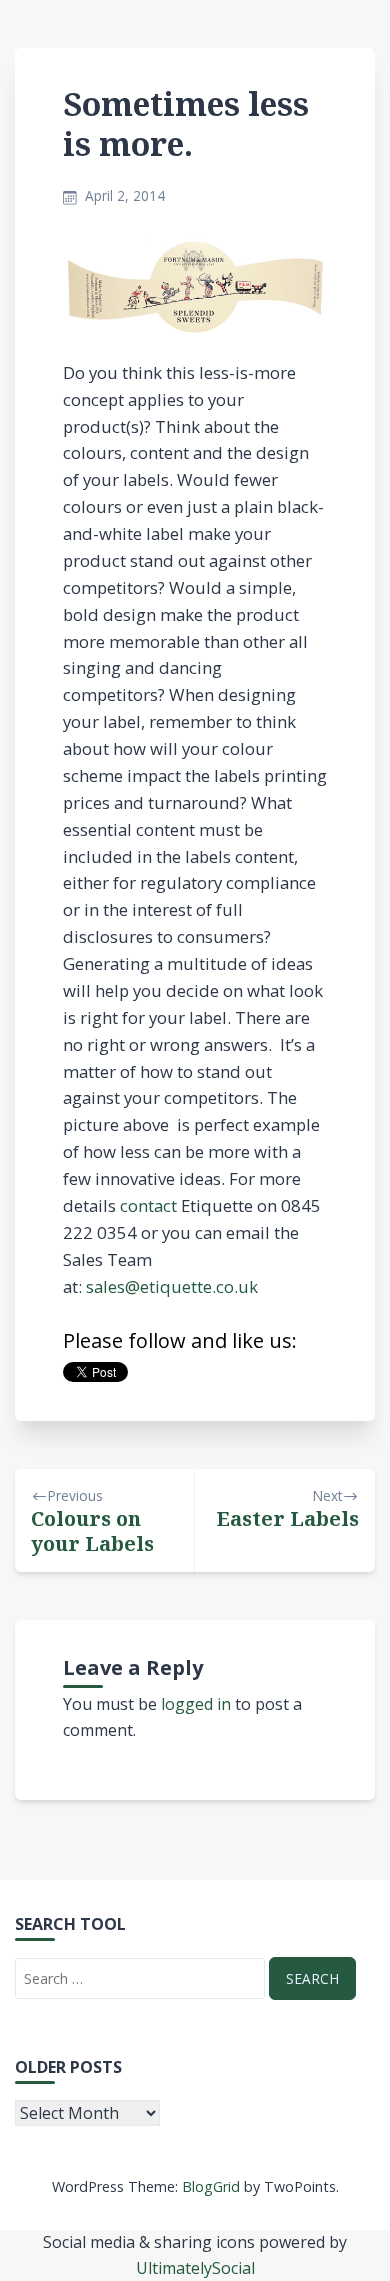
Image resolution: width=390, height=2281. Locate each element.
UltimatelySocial (195, 2268)
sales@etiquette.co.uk (172, 1286)
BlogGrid (211, 2186)
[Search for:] (140, 1978)
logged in (196, 1704)
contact (148, 1205)
